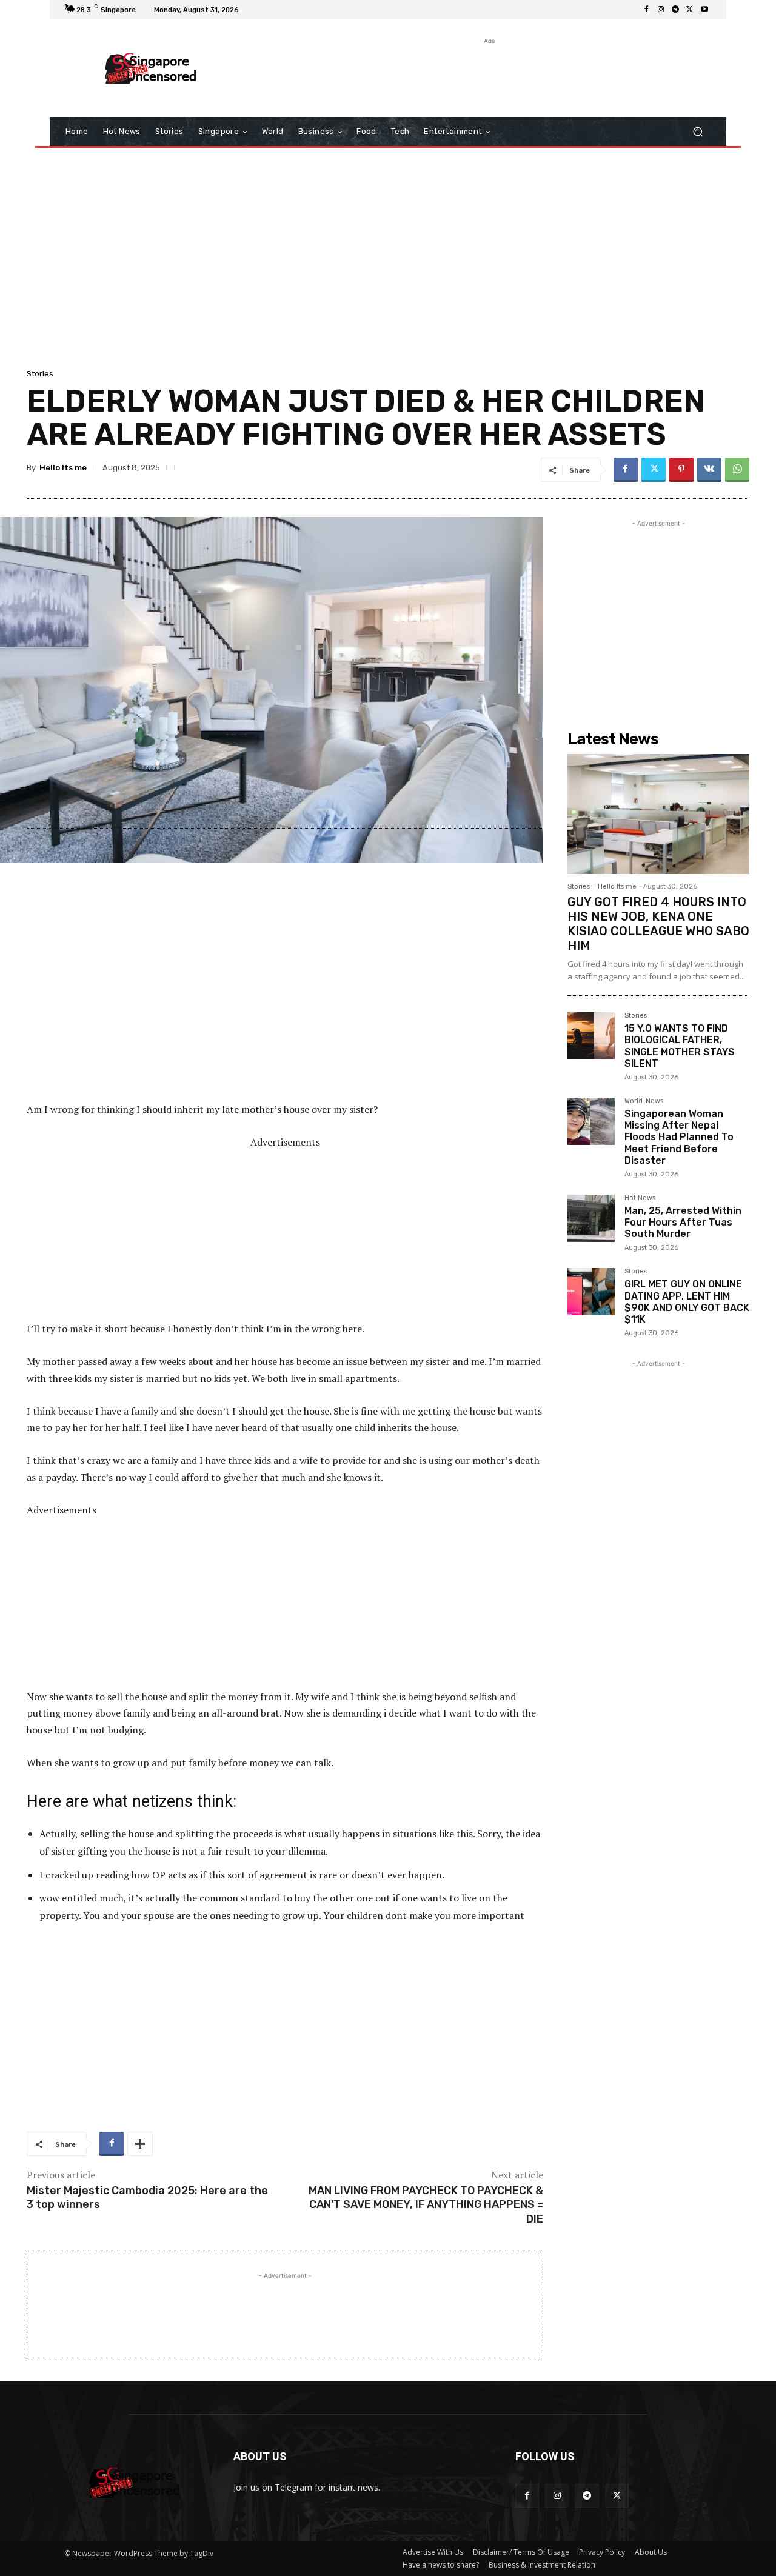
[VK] (709, 470)
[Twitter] (690, 10)
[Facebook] (646, 10)
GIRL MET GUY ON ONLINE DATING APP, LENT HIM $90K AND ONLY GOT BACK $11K (687, 1302)
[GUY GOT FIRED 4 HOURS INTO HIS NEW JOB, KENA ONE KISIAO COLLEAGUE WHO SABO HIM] (658, 814)
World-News (644, 1101)
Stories (40, 374)
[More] (140, 2144)
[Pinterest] (681, 470)
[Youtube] (704, 10)
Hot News (640, 1198)
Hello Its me (63, 468)
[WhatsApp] (737, 470)
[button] (697, 132)
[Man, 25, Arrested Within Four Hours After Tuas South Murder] (591, 1218)
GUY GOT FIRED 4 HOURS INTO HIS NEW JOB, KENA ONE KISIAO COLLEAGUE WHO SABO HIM (658, 924)
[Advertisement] (488, 75)
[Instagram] (661, 10)
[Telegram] (675, 10)
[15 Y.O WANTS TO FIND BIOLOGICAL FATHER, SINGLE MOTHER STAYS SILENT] (591, 1036)
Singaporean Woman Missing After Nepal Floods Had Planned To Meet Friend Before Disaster (679, 1137)
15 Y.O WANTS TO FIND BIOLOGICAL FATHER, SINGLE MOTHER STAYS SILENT (680, 1046)
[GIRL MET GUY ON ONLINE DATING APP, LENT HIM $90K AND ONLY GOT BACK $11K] (591, 1292)
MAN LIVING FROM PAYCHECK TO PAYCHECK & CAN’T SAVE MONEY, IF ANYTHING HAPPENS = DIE (426, 2205)
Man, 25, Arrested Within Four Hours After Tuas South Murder (683, 1222)
